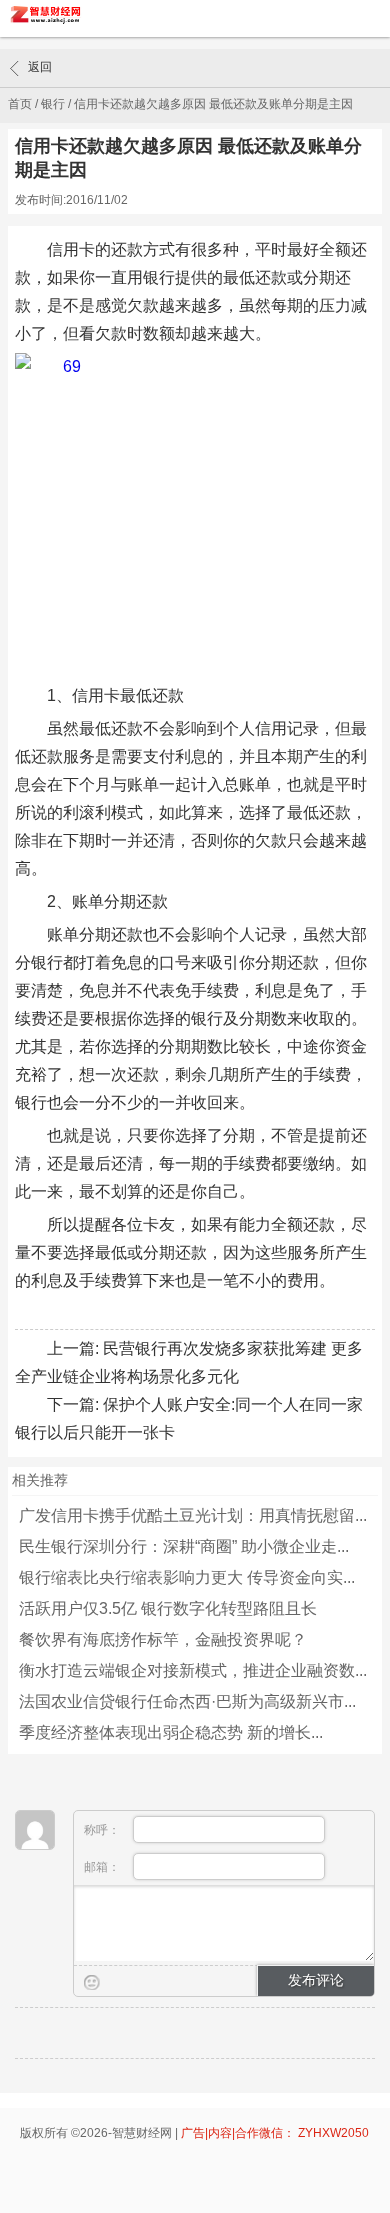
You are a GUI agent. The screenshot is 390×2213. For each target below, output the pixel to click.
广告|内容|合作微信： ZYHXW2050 (275, 2133)
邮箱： (103, 1867)
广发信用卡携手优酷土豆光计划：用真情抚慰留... (193, 1515)
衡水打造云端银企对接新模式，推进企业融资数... (193, 1670)
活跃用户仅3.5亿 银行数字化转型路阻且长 (168, 1608)
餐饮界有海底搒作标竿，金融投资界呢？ (163, 1639)
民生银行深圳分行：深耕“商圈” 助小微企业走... (184, 1546)
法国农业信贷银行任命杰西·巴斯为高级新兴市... (187, 1701)
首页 (20, 104)
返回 (40, 67)
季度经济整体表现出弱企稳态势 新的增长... (171, 1732)
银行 (53, 104)
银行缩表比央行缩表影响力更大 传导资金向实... (187, 1577)
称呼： (103, 1830)
